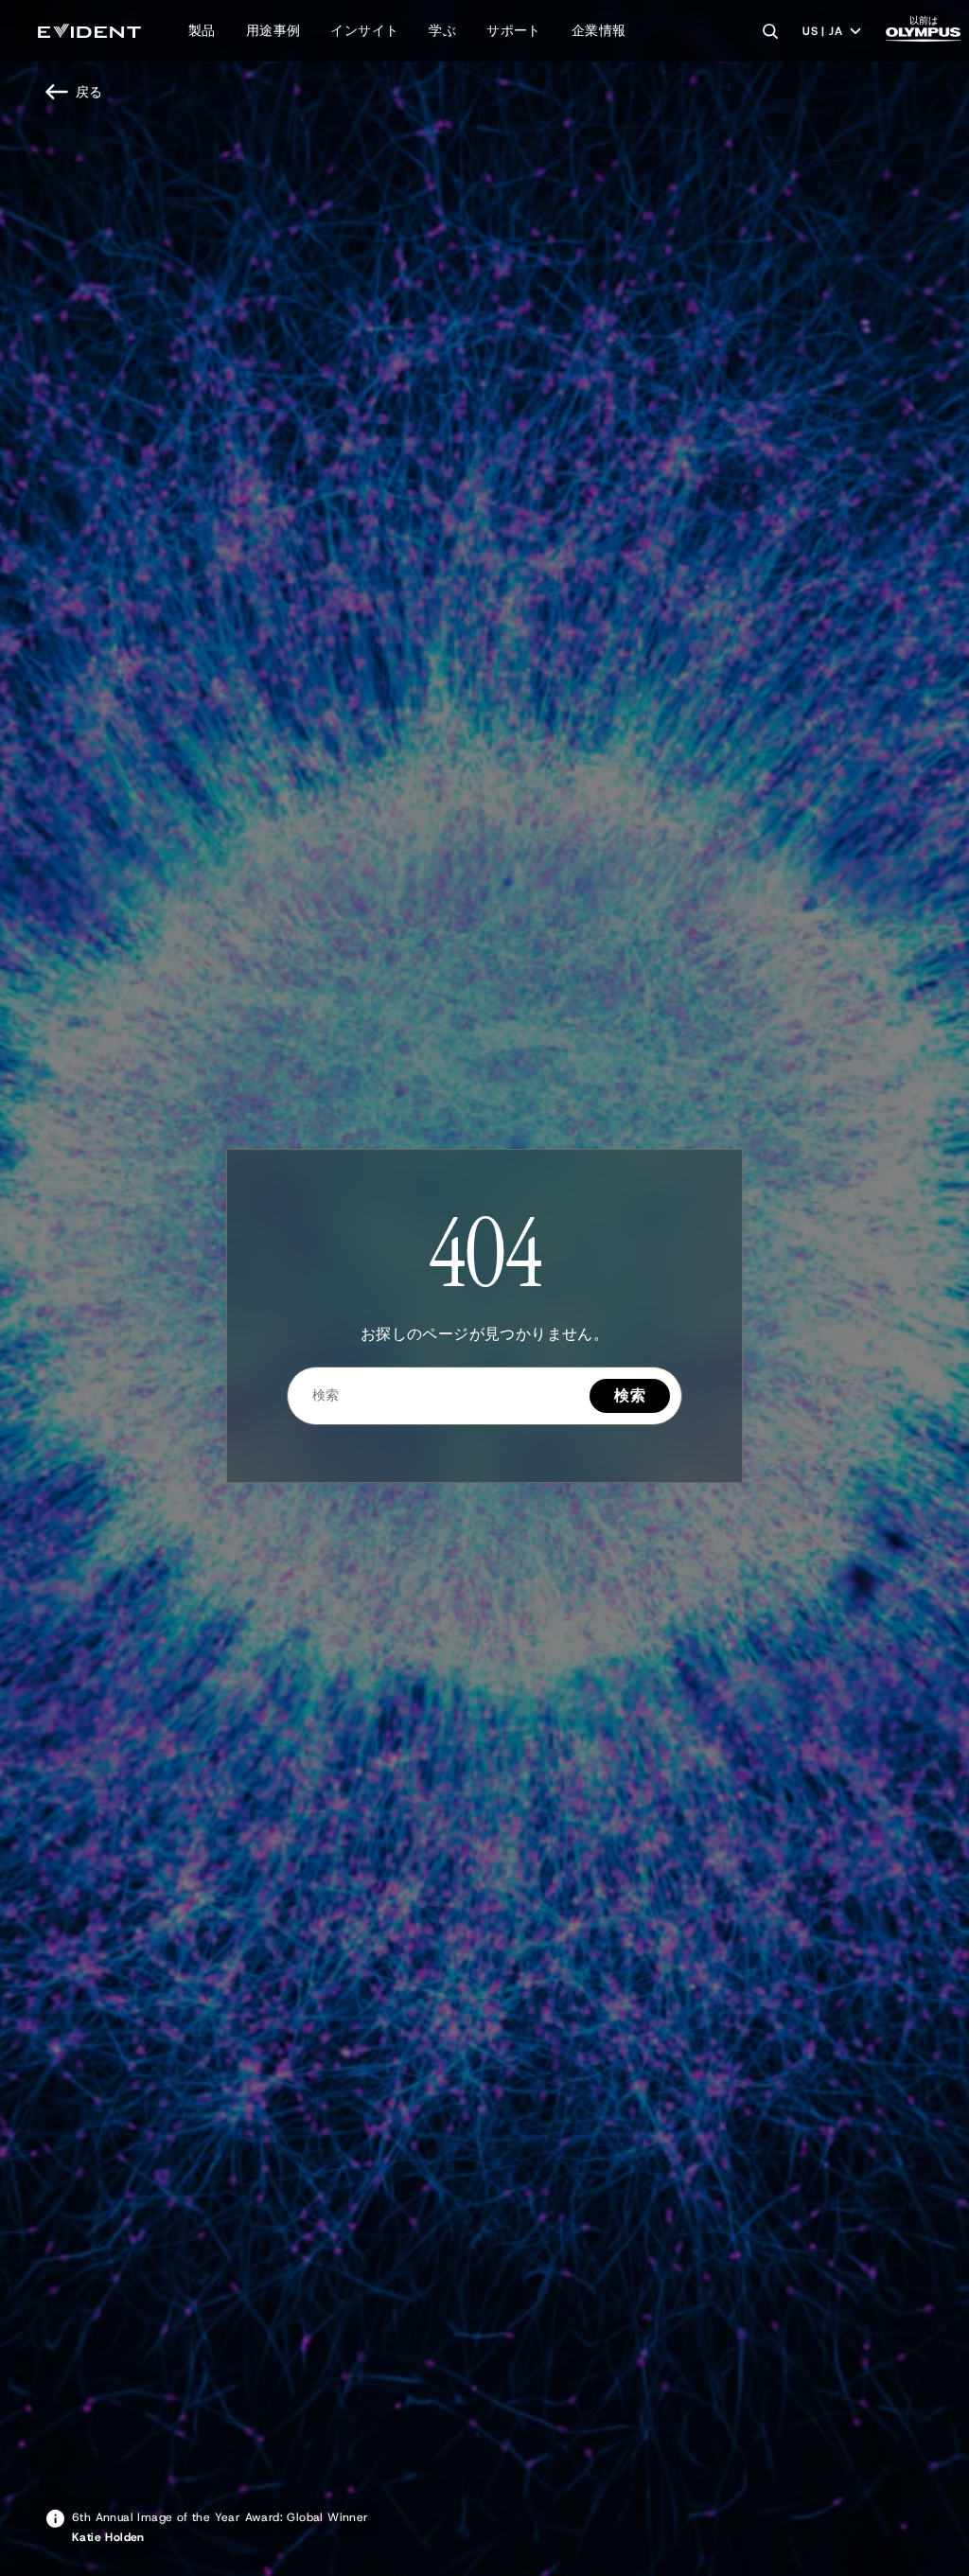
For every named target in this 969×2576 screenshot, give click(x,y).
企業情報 (599, 30)
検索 (630, 1395)
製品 (202, 30)
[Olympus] (924, 35)
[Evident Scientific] (89, 31)
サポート (514, 30)
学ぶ (442, 30)
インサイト (364, 30)
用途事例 (273, 30)
